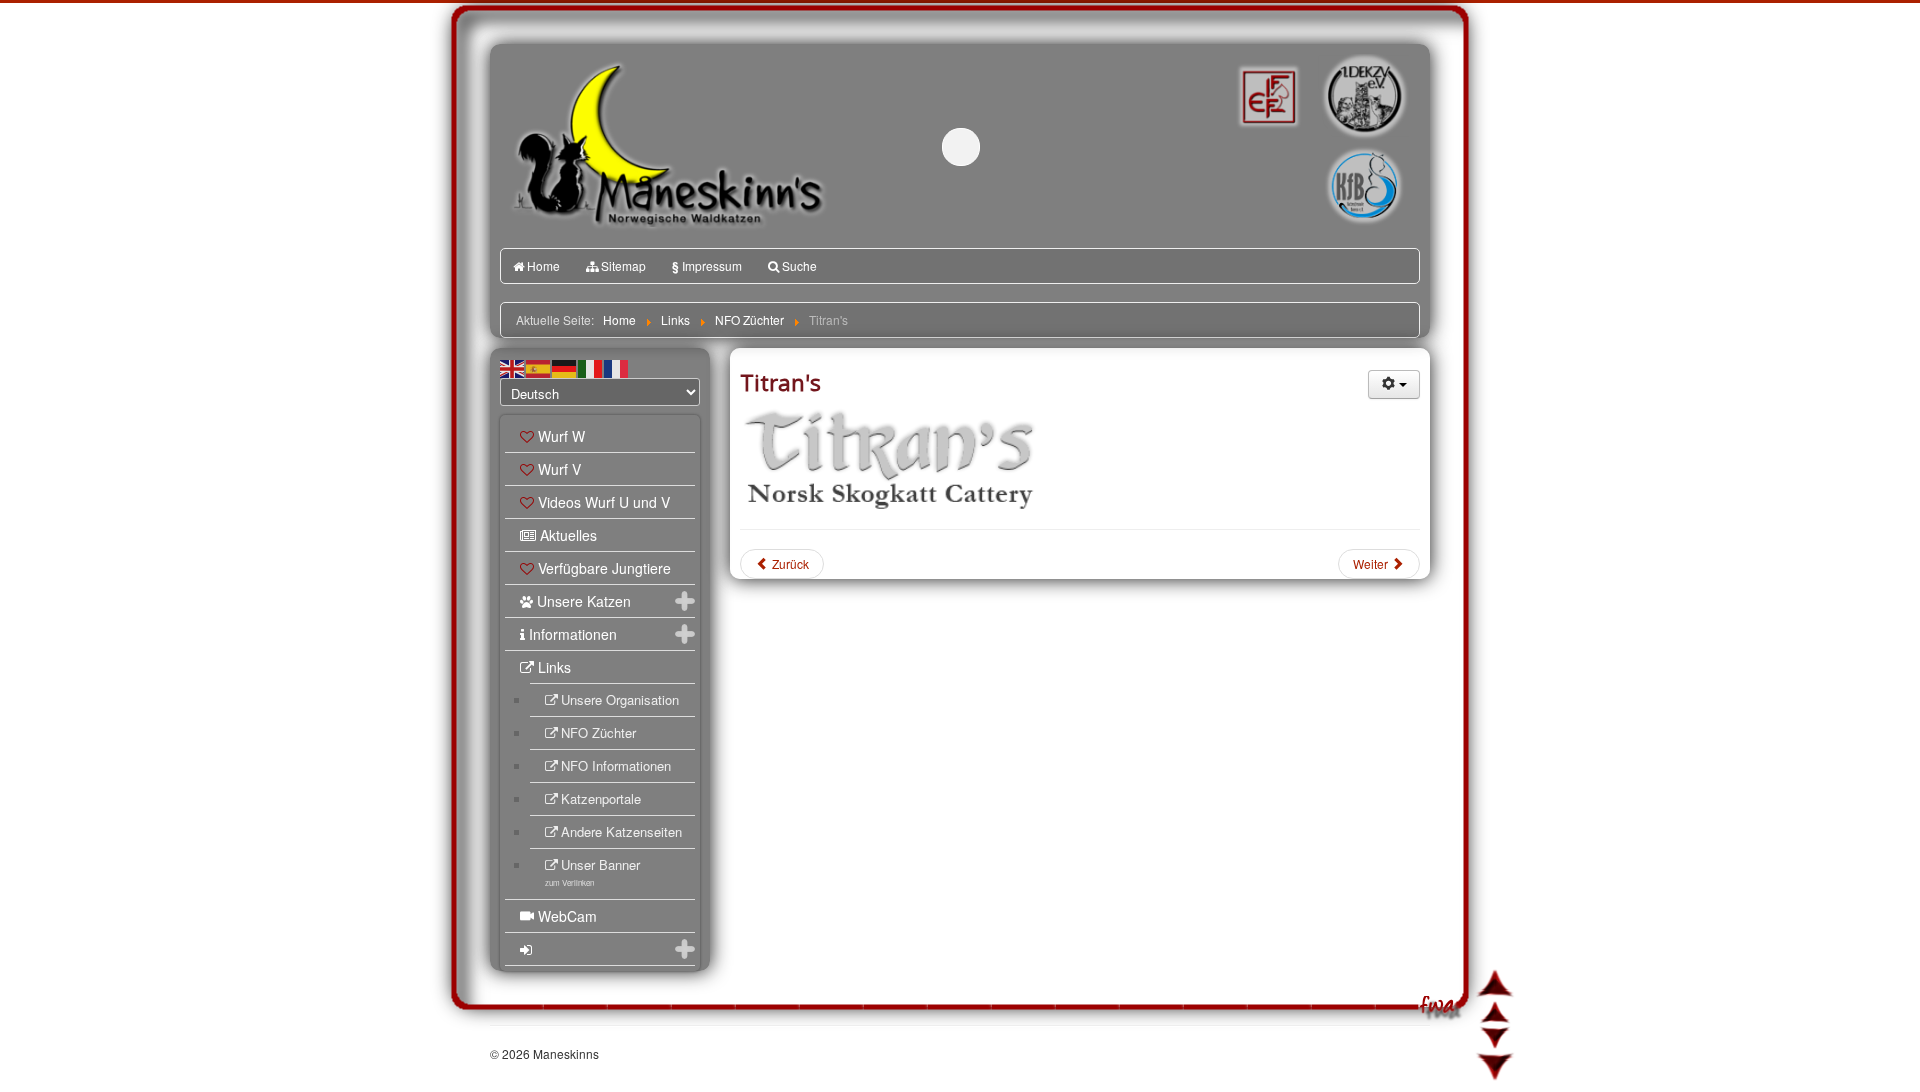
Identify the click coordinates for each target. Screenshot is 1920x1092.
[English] (513, 366)
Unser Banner (592, 871)
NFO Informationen (616, 765)
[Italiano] (591, 366)
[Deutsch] (565, 366)
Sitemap (623, 265)
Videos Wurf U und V (604, 502)
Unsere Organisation (620, 699)
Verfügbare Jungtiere (604, 568)
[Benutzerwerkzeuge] (1394, 384)
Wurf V (559, 469)
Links (554, 667)
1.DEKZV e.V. (1362, 96)
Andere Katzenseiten (621, 831)
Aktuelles (568, 535)
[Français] (617, 366)
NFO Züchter (598, 732)
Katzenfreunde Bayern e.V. (1323, 156)
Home (543, 265)
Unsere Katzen (584, 601)
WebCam (567, 916)
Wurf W (561, 436)
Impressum (707, 266)
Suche (799, 265)
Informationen (573, 634)
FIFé (1266, 95)
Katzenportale (601, 798)
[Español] (539, 366)
